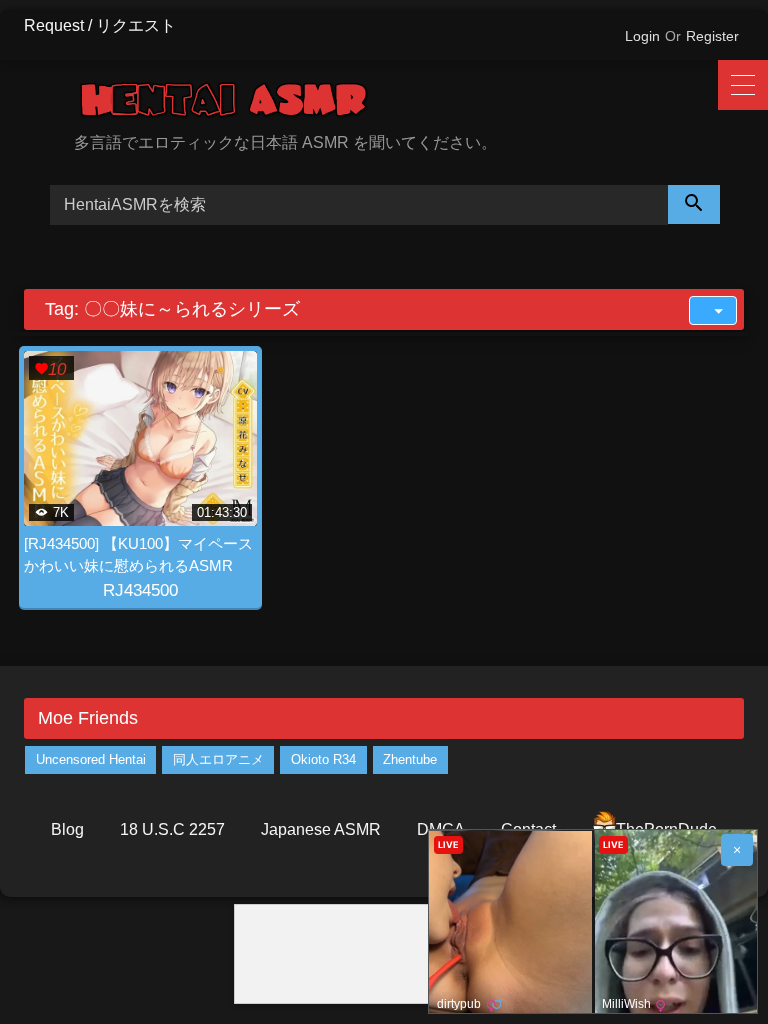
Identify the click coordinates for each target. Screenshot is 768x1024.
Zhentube (410, 759)
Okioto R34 (323, 759)
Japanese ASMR (321, 829)
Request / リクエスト (100, 25)
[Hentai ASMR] (409, 103)
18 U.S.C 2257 (172, 829)
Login (642, 36)
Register (712, 36)
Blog (67, 829)
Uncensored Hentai (91, 759)
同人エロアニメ (218, 759)
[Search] (694, 204)
